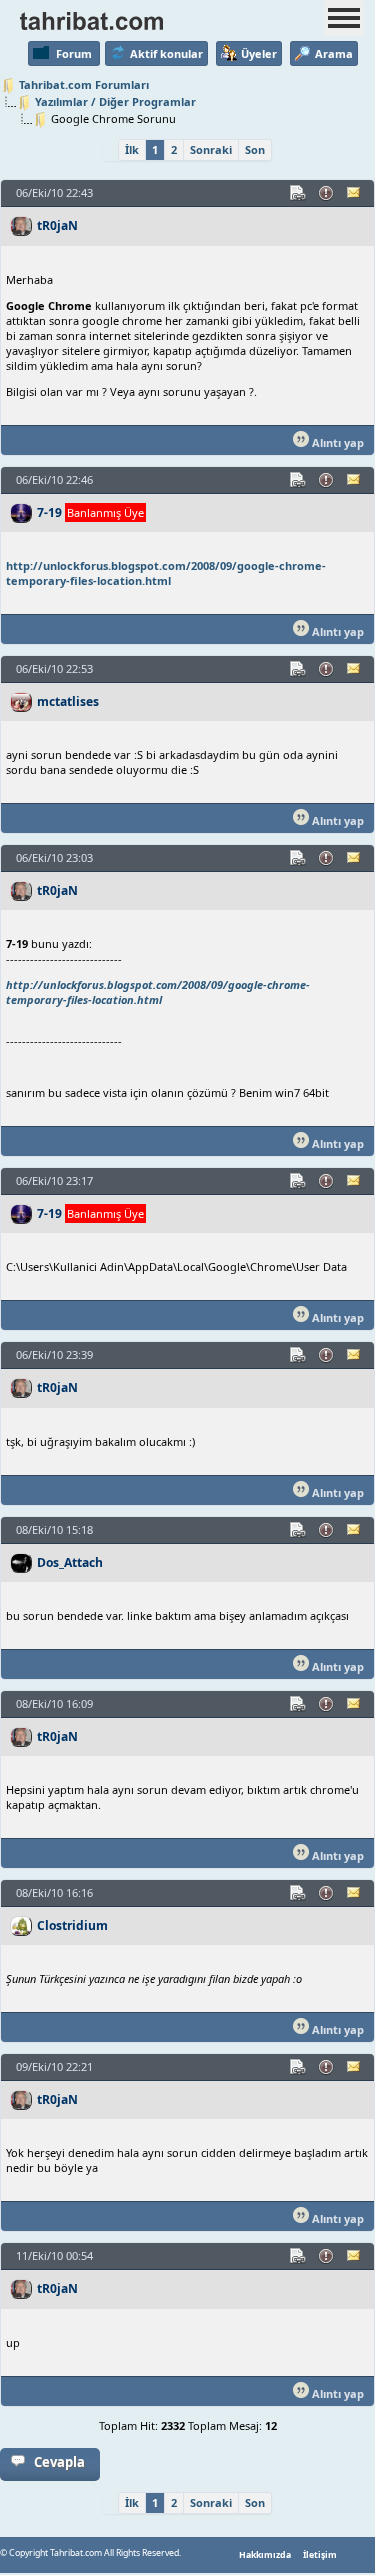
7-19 (49, 512)
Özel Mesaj (355, 193)
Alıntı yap (336, 442)
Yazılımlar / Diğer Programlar (115, 101)
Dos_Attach (70, 1562)
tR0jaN (57, 225)
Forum (74, 53)
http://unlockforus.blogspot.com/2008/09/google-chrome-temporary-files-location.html (166, 573)
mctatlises (68, 701)
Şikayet (327, 193)
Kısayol (299, 193)
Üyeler (259, 53)
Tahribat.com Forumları (84, 84)
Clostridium (72, 1925)
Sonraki (211, 149)
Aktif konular (166, 53)
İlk (132, 149)
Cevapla (59, 2462)
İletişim (320, 2555)
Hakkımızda (265, 2555)
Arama (334, 53)
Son (255, 149)
